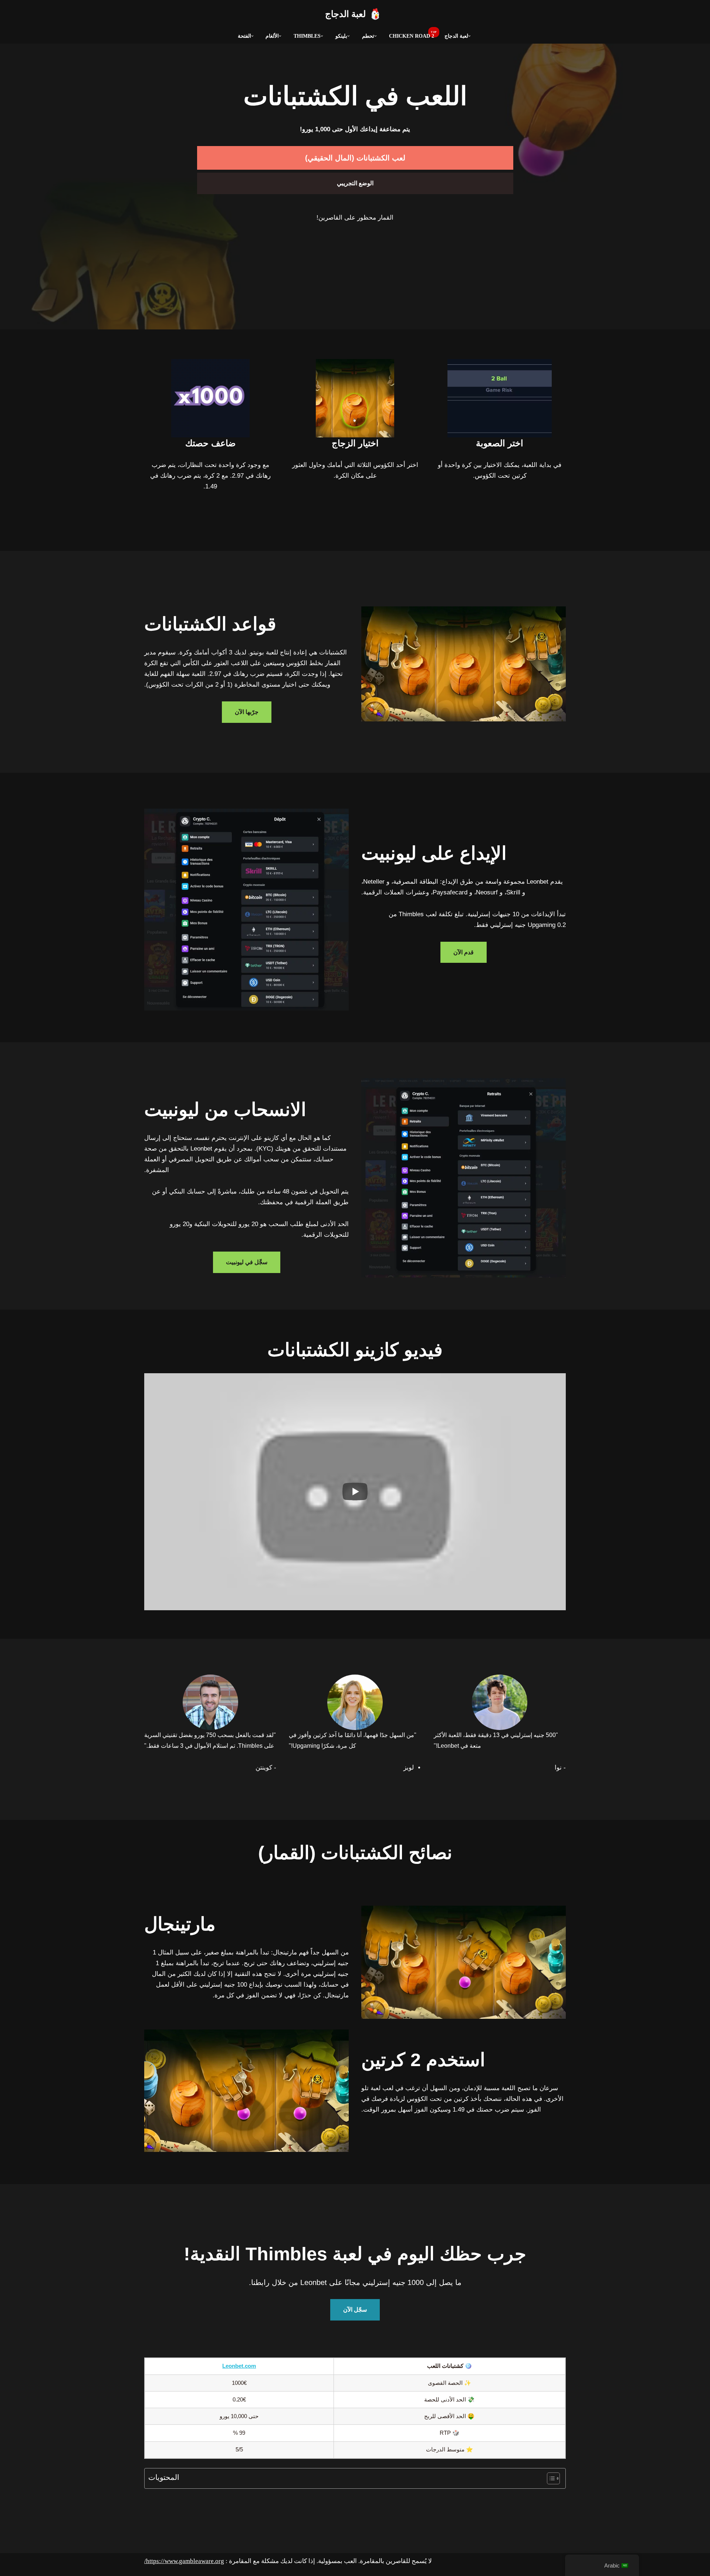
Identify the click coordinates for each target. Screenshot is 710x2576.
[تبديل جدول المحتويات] (550, 2478)
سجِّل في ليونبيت (247, 1262)
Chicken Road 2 (412, 36)
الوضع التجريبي (355, 183)
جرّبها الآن (247, 712)
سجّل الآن (355, 2310)
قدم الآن (464, 952)
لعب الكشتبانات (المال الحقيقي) (355, 158)
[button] (469, 36)
